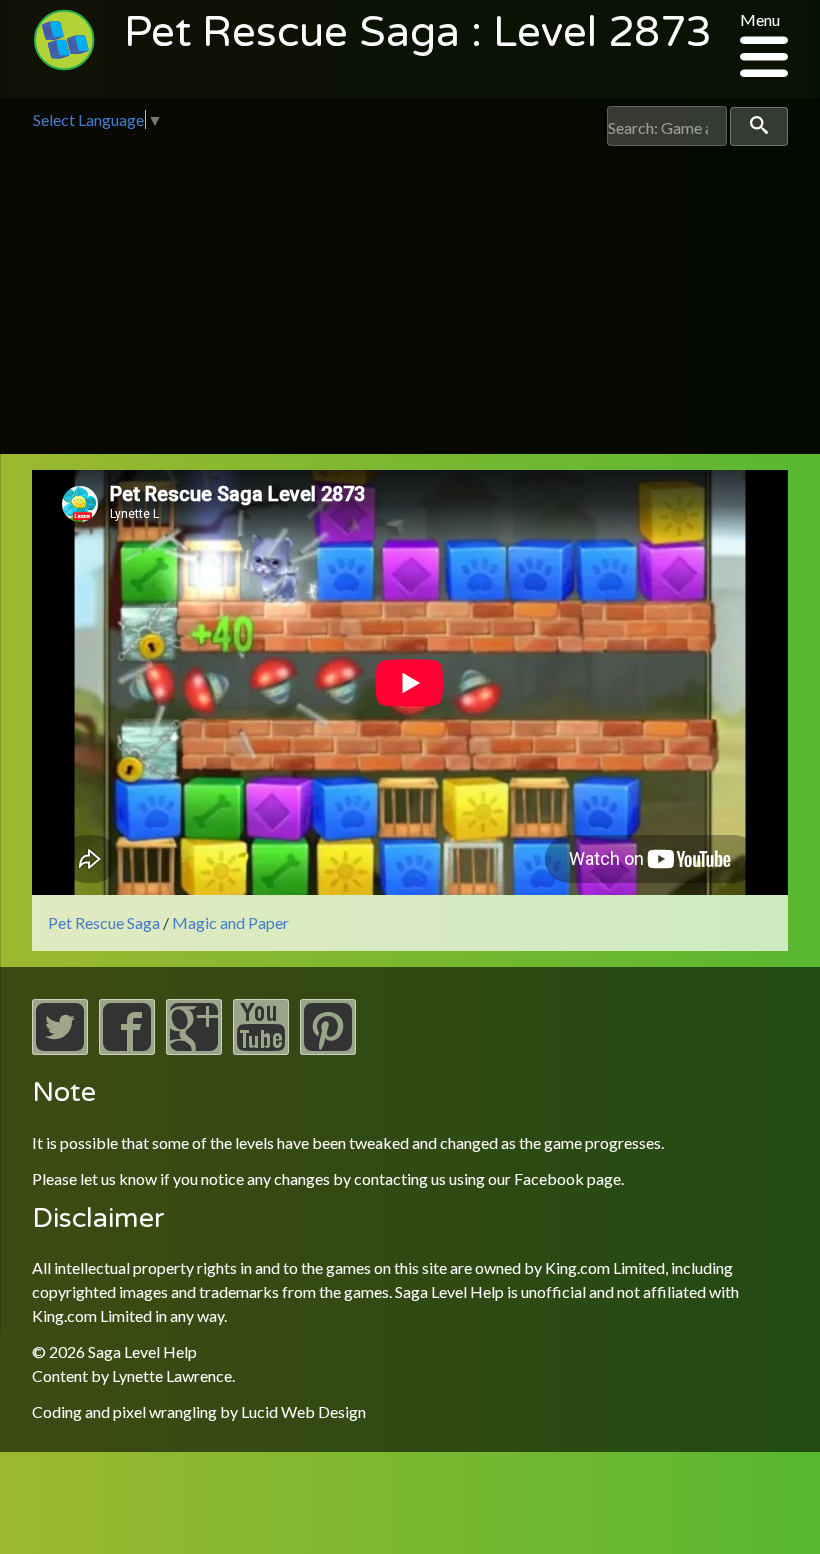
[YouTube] (261, 1048)
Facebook (549, 1178)
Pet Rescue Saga (104, 922)
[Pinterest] (328, 1048)
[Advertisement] (410, 296)
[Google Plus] (194, 1048)
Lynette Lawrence (172, 1375)
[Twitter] (60, 1048)
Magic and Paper (230, 922)
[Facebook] (127, 1048)
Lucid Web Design (303, 1411)
